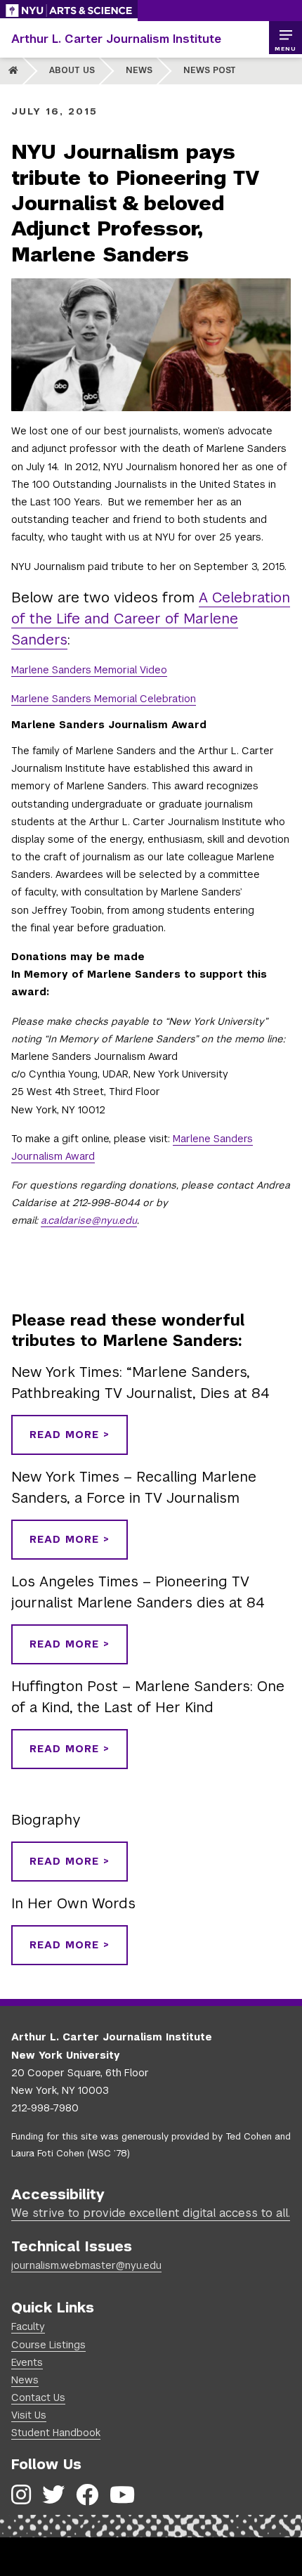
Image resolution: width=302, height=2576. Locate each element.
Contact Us (38, 2397)
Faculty (28, 2326)
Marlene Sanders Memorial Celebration (104, 699)
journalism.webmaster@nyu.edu (86, 2265)
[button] (285, 38)
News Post (210, 70)
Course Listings (48, 2345)
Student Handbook (56, 2433)
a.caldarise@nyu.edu (89, 1220)
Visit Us (29, 2415)
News (139, 70)
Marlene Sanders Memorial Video (89, 670)
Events (27, 2362)
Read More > (70, 1435)
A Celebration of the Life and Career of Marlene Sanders (151, 619)
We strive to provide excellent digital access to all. (151, 2213)
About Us (72, 70)
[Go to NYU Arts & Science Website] (69, 11)
